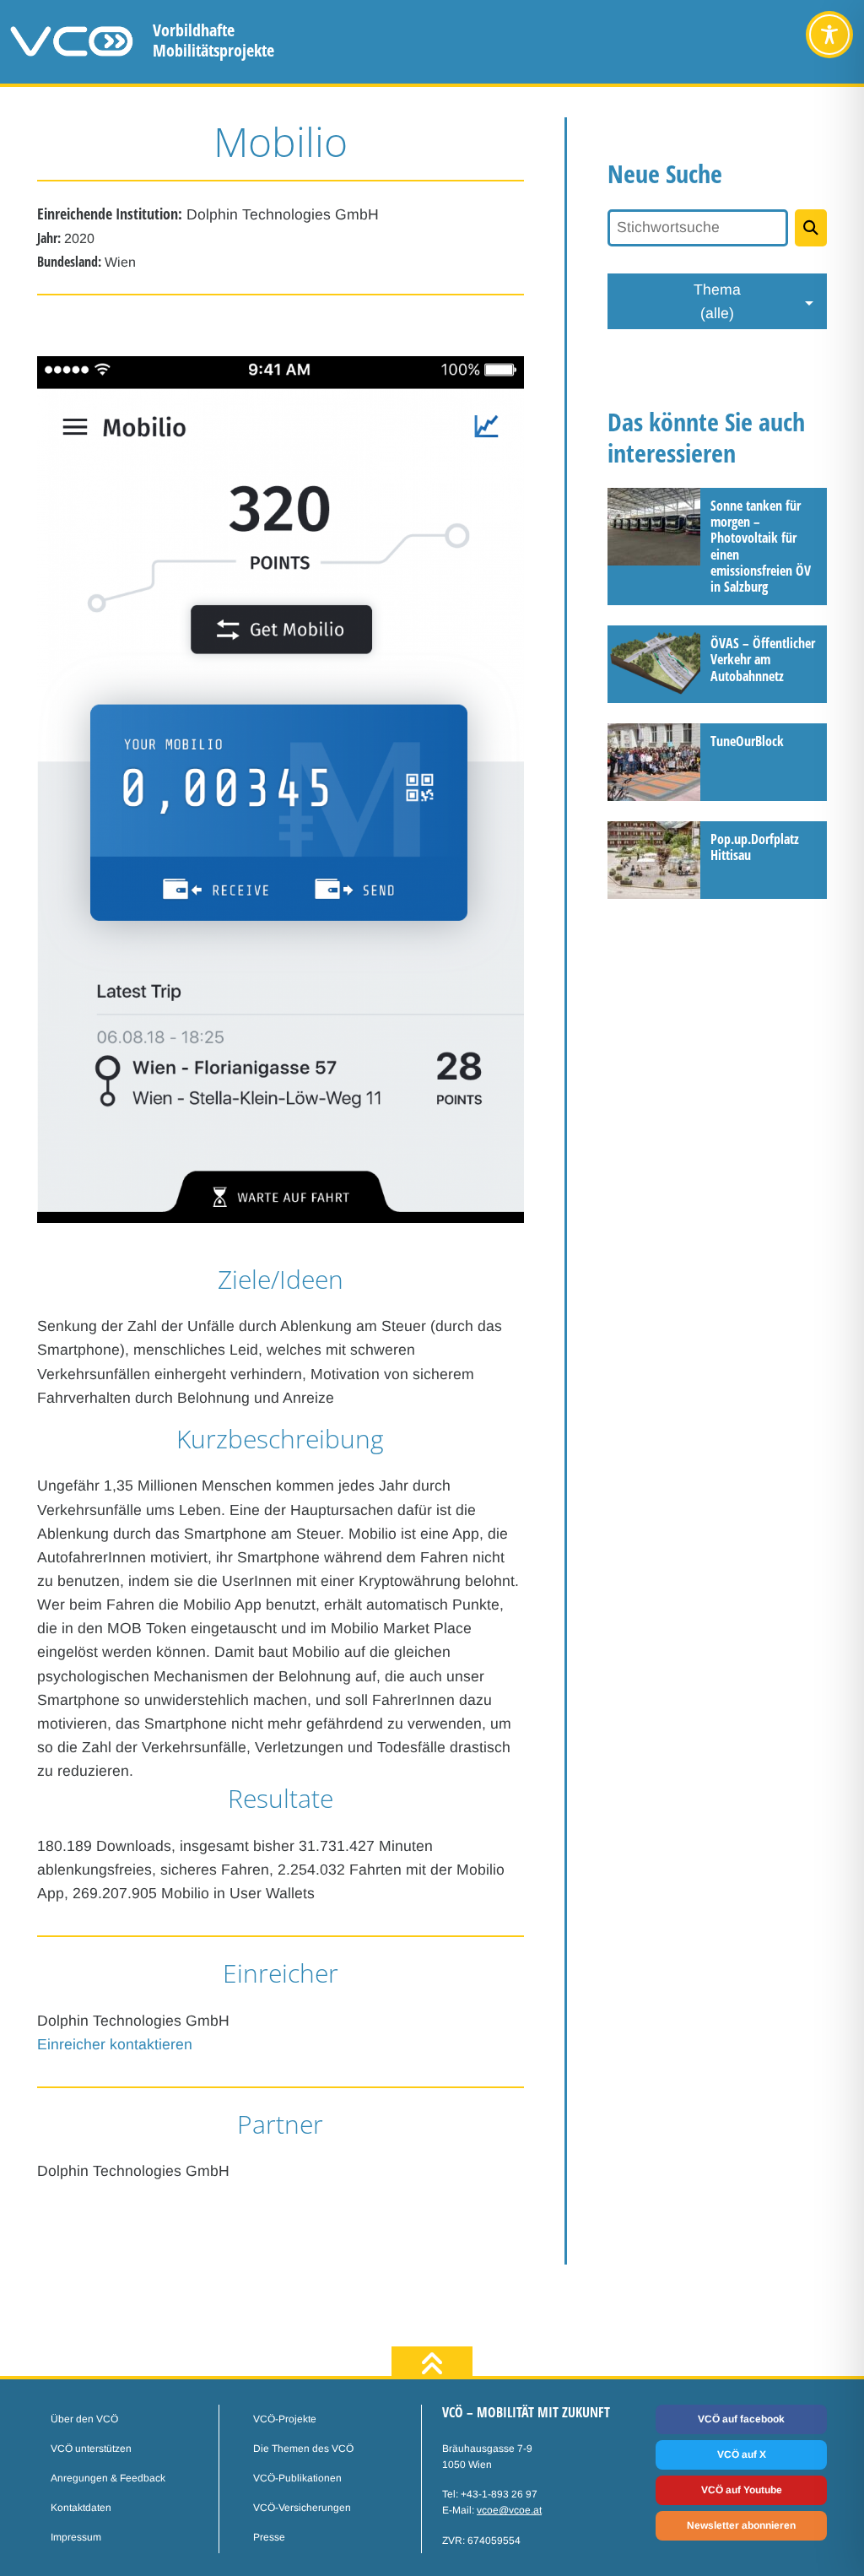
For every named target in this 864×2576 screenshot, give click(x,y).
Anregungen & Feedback (108, 2478)
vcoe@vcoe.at (509, 2510)
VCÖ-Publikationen (297, 2478)
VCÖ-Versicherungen (302, 2508)
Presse (269, 2537)
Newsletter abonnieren (741, 2525)
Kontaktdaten (81, 2508)
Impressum (76, 2537)
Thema (717, 301)
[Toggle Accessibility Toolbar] (829, 35)
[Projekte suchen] (811, 228)
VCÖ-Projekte (285, 2419)
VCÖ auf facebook (741, 2419)
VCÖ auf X (742, 2454)
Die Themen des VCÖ (303, 2449)
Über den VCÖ (84, 2419)
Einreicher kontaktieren (115, 2044)
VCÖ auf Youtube (742, 2490)
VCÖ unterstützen (91, 2449)
